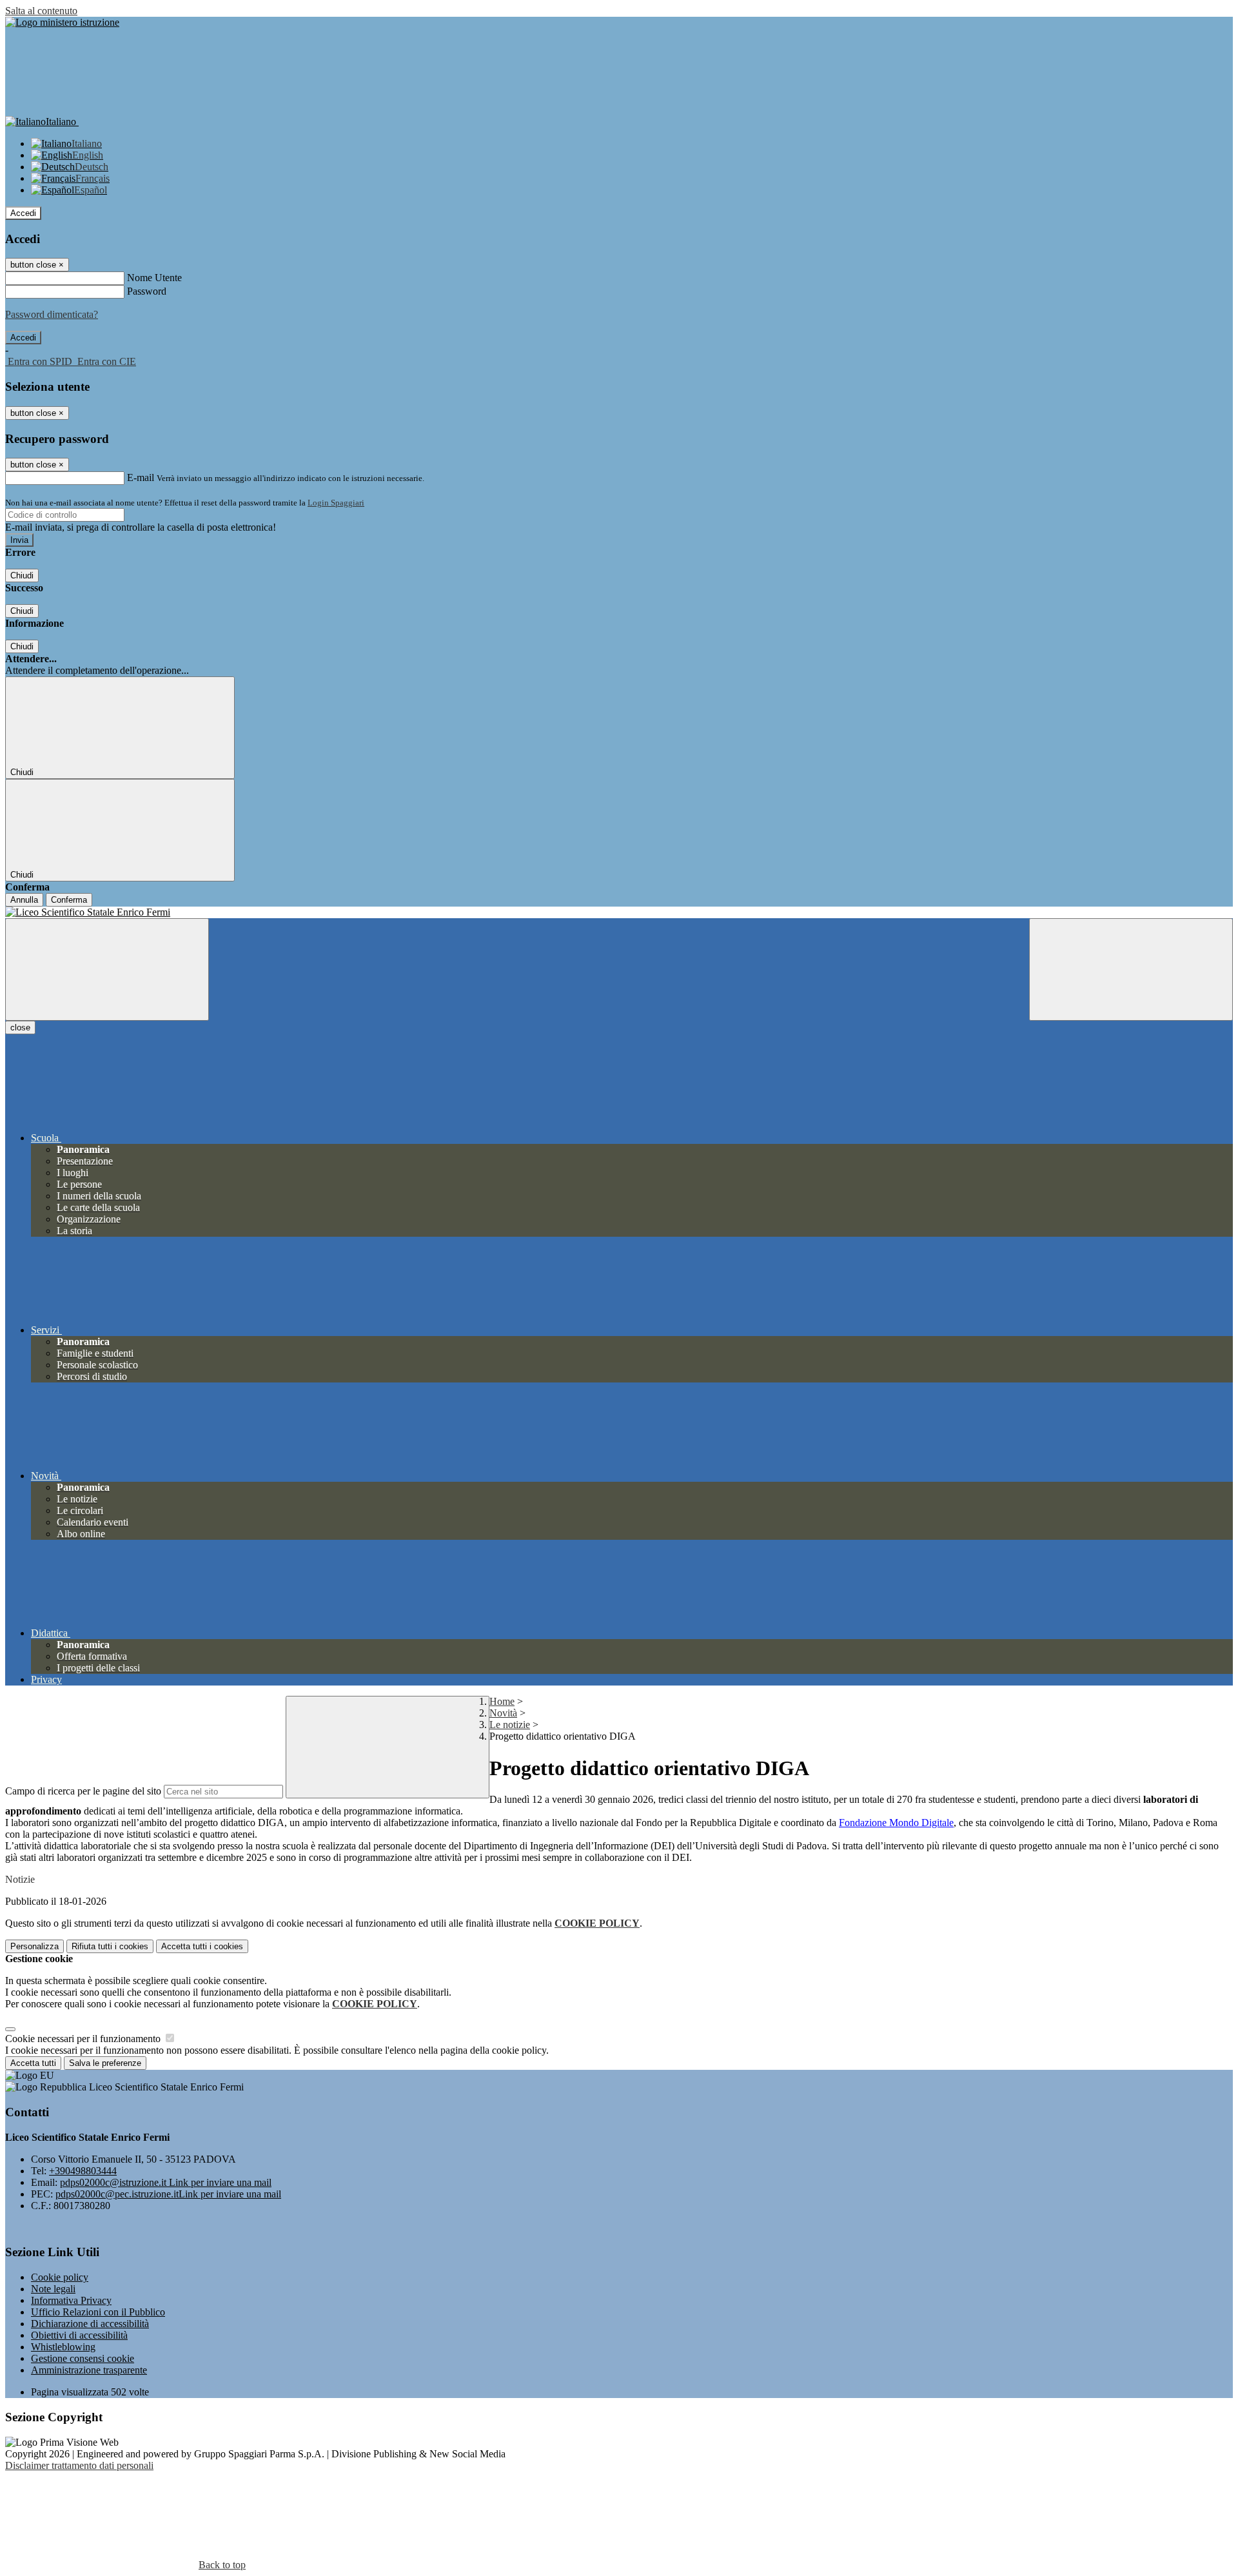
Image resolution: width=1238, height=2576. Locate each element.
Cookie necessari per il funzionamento (84, 2039)
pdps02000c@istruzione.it (166, 2182)
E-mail (141, 477)
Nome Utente (154, 278)
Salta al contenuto (41, 11)
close (20, 1027)
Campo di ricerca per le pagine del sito (83, 1791)
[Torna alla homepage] (619, 912)
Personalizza (34, 1946)
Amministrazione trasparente (89, 2370)
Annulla (24, 900)
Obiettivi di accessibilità (79, 2335)
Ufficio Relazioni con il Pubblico (98, 2312)
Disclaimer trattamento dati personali (79, 2465)
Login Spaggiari (336, 503)
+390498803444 (83, 2171)
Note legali (53, 2289)
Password (147, 291)
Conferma (69, 900)
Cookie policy (60, 2277)
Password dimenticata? (52, 314)
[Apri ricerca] (1131, 969)
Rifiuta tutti (110, 1946)
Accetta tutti (202, 1946)
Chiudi (22, 575)
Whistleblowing (63, 2347)
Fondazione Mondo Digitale (896, 1823)
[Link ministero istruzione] (62, 22)
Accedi (23, 213)
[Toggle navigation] (107, 969)
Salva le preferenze (105, 2063)
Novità (503, 1713)
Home (502, 1701)
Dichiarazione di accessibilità (90, 2324)
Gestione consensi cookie (83, 2358)
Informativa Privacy (71, 2300)
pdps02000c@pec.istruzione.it (168, 2194)
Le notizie (510, 1725)
